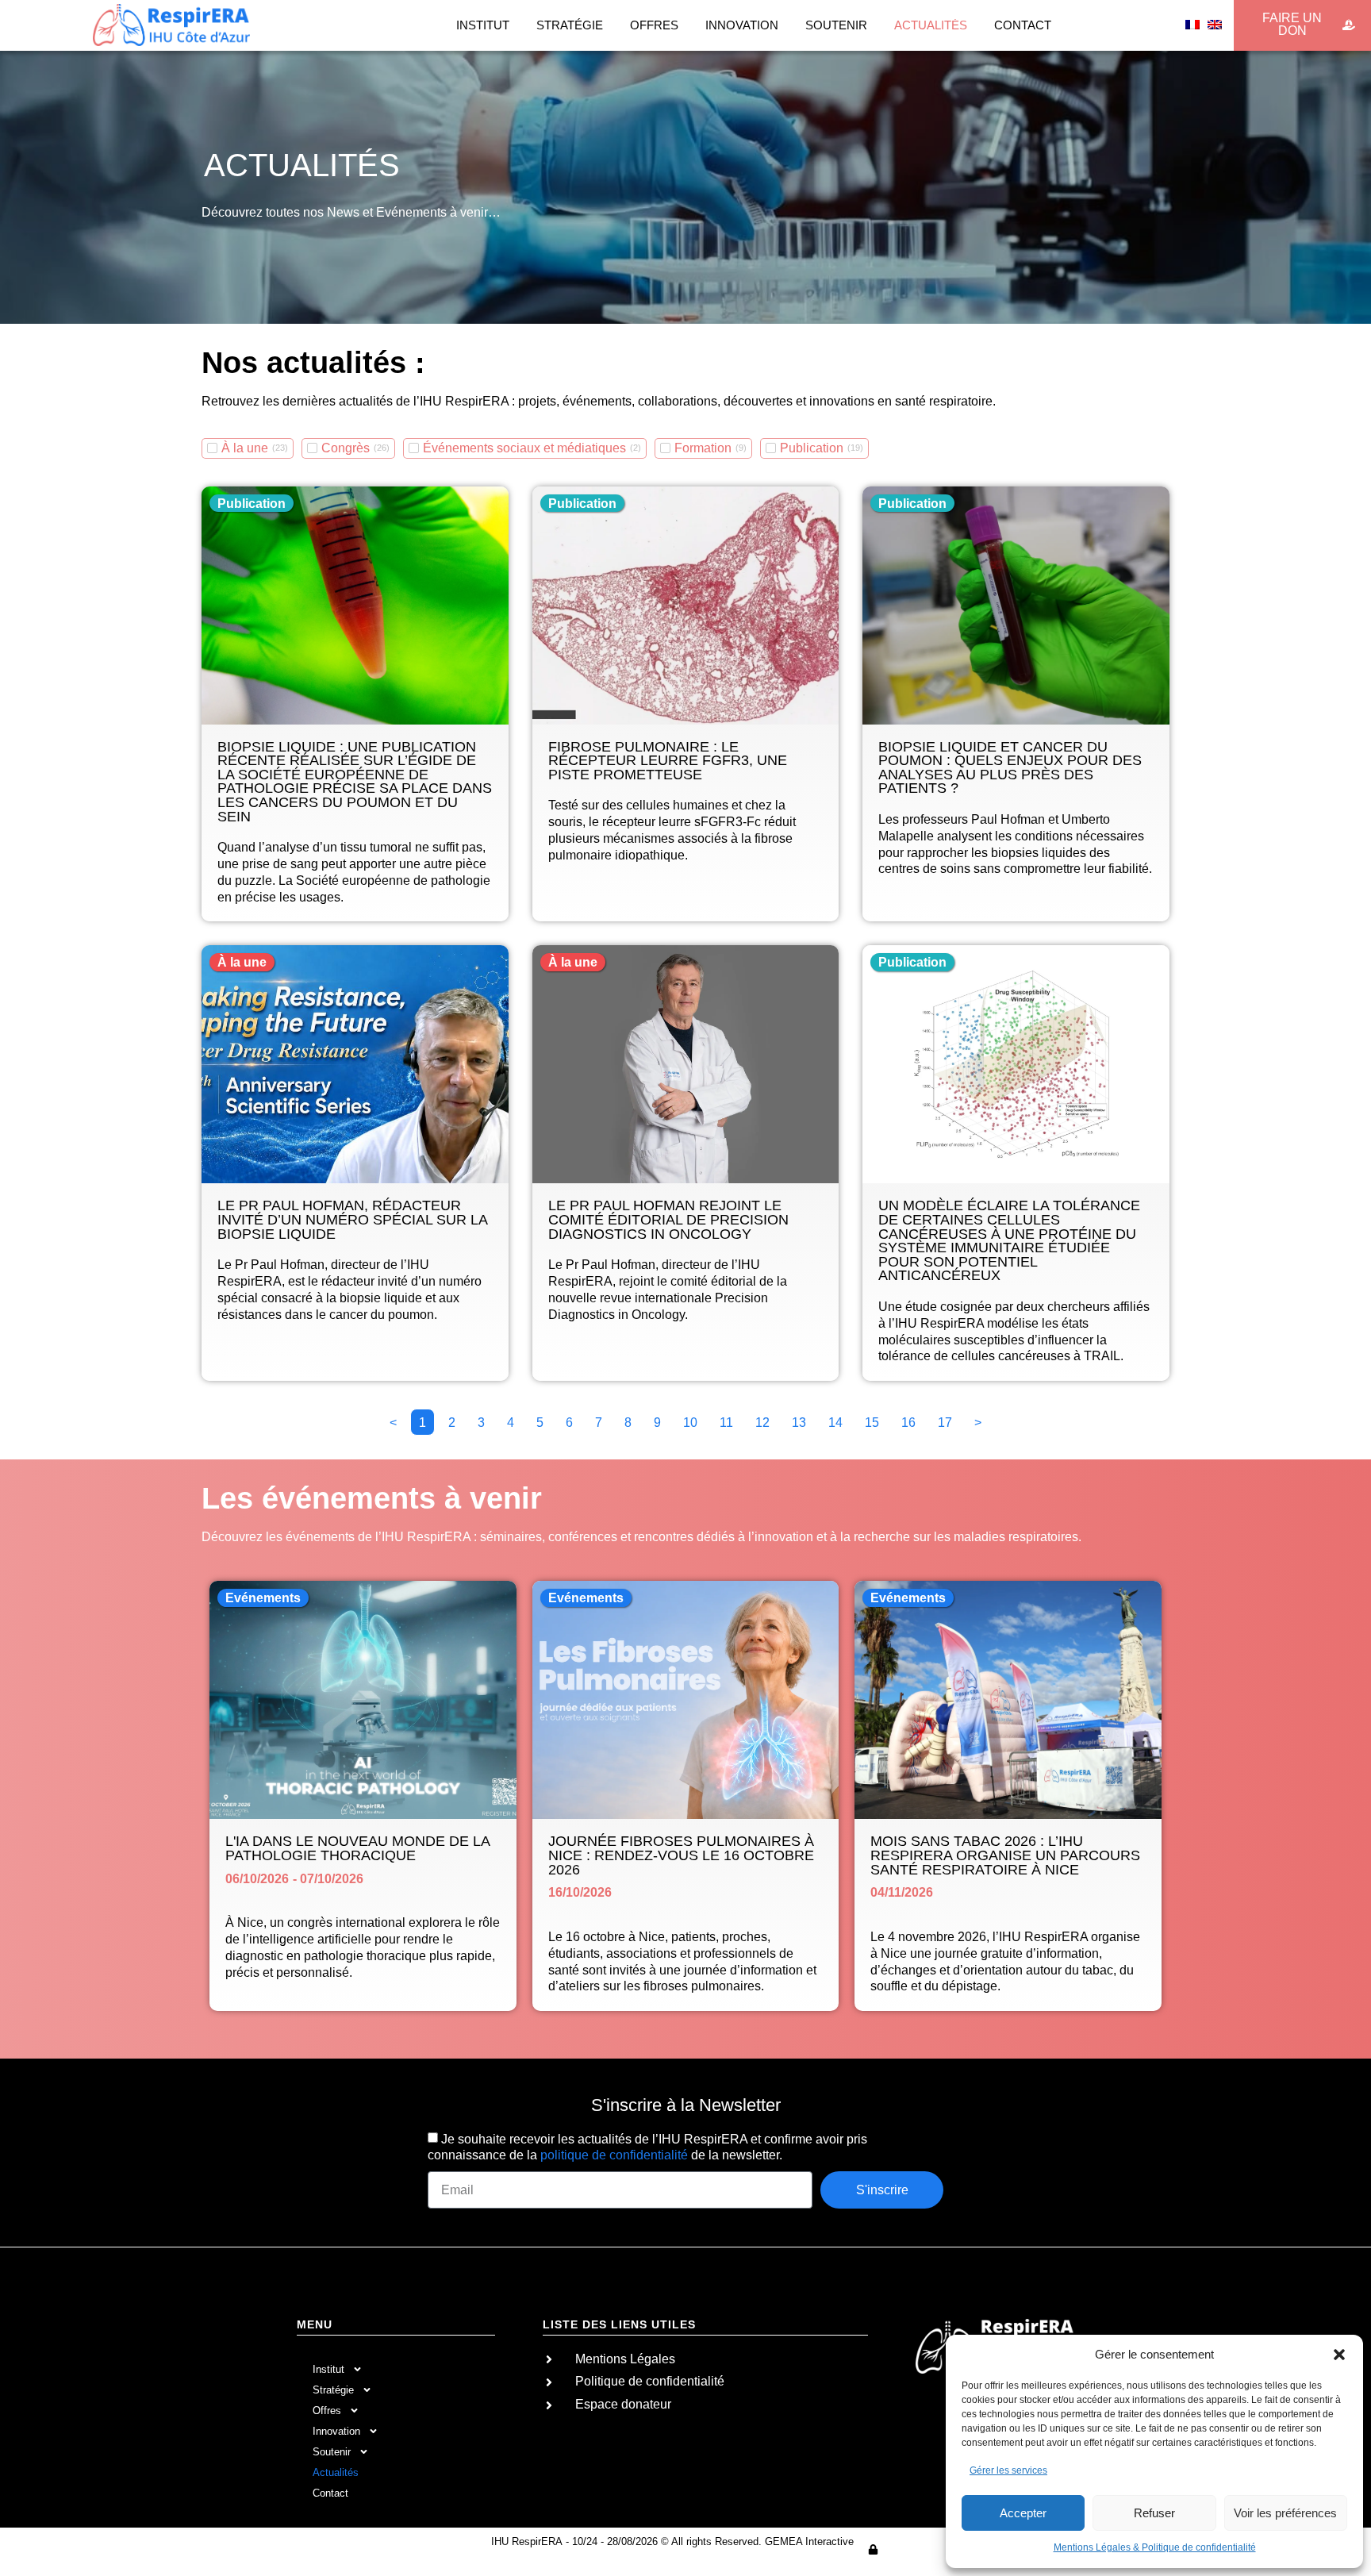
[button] (1339, 2355)
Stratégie (570, 25)
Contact (1023, 25)
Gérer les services (1008, 2470)
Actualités (931, 25)
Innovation (742, 25)
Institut (483, 25)
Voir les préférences (1285, 2513)
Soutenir (836, 25)
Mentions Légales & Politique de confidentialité (1155, 2547)
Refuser (1154, 2513)
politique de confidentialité (614, 2155)
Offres (654, 25)
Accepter (1023, 2513)
